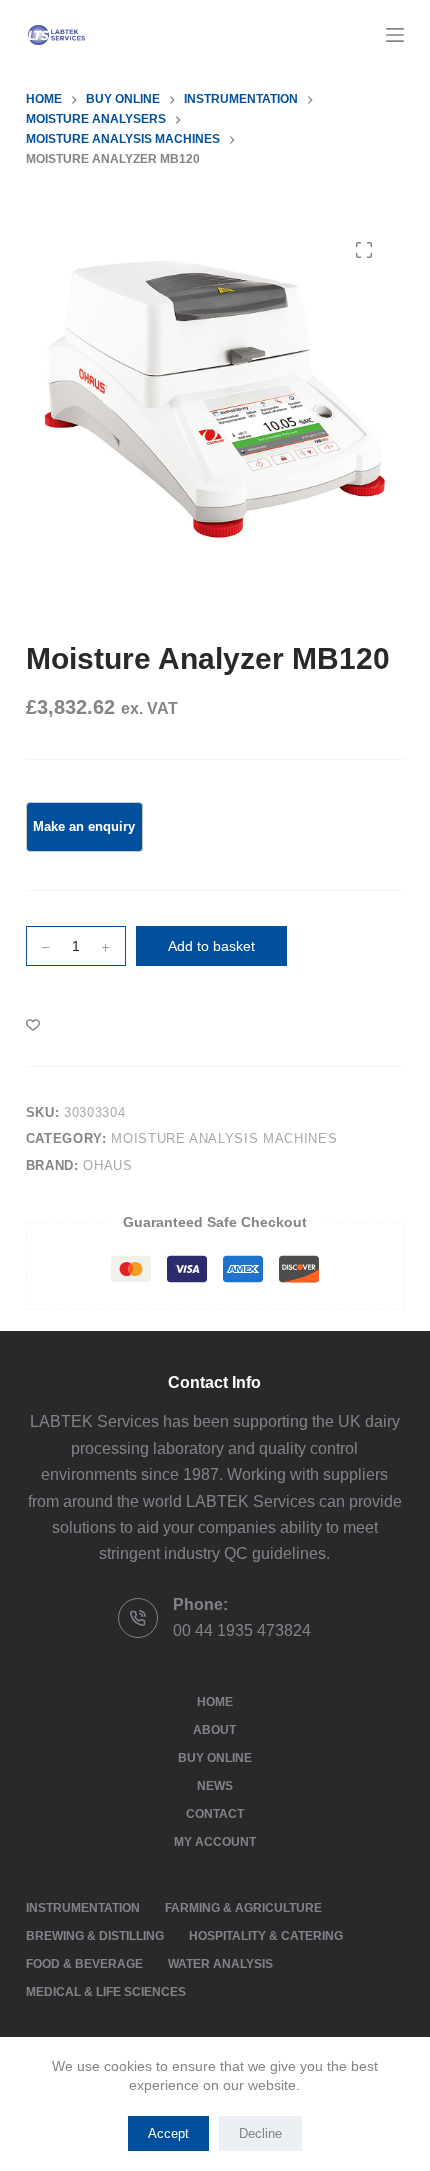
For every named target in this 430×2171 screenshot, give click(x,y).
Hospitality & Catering (266, 1936)
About (214, 1730)
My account (215, 1842)
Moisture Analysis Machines (224, 1138)
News (215, 1786)
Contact (215, 1814)
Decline (260, 2133)
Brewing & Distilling (95, 1936)
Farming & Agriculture (243, 1908)
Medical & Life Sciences (106, 1992)
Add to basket (211, 946)
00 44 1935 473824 (242, 1630)
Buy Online (215, 1758)
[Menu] (395, 35)
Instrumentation (83, 1908)
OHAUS (107, 1165)
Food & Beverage (84, 1964)
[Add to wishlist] (33, 1024)
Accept (168, 2133)
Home (215, 1702)
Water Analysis (220, 1964)
